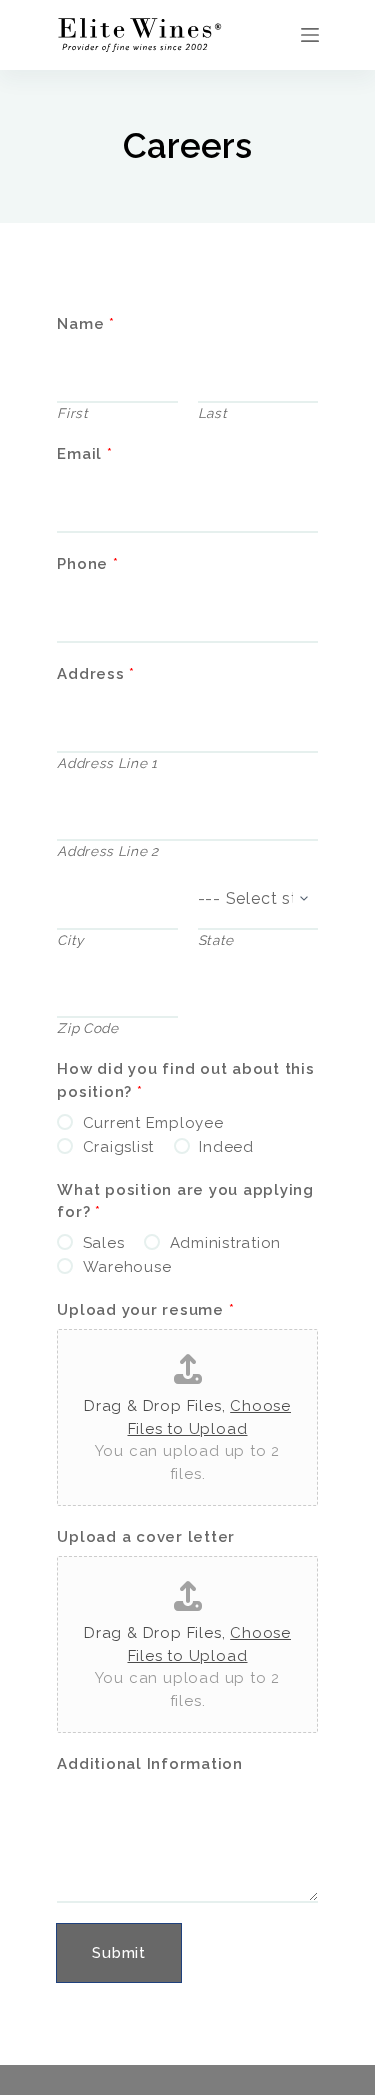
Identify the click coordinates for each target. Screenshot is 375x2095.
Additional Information (150, 1764)
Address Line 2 (108, 851)
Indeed (226, 1147)
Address (96, 674)
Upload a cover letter (146, 1537)
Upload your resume (145, 1310)
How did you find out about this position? (185, 1080)
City (70, 940)
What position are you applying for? (185, 1201)
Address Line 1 (107, 763)
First (72, 413)
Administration (226, 1243)
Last (213, 413)
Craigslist (119, 1147)
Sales (104, 1243)
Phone (87, 564)
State (216, 940)
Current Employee (153, 1123)
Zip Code (87, 1028)
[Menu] (310, 35)
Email (84, 454)
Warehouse (127, 1267)
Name (86, 324)
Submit (119, 1953)
